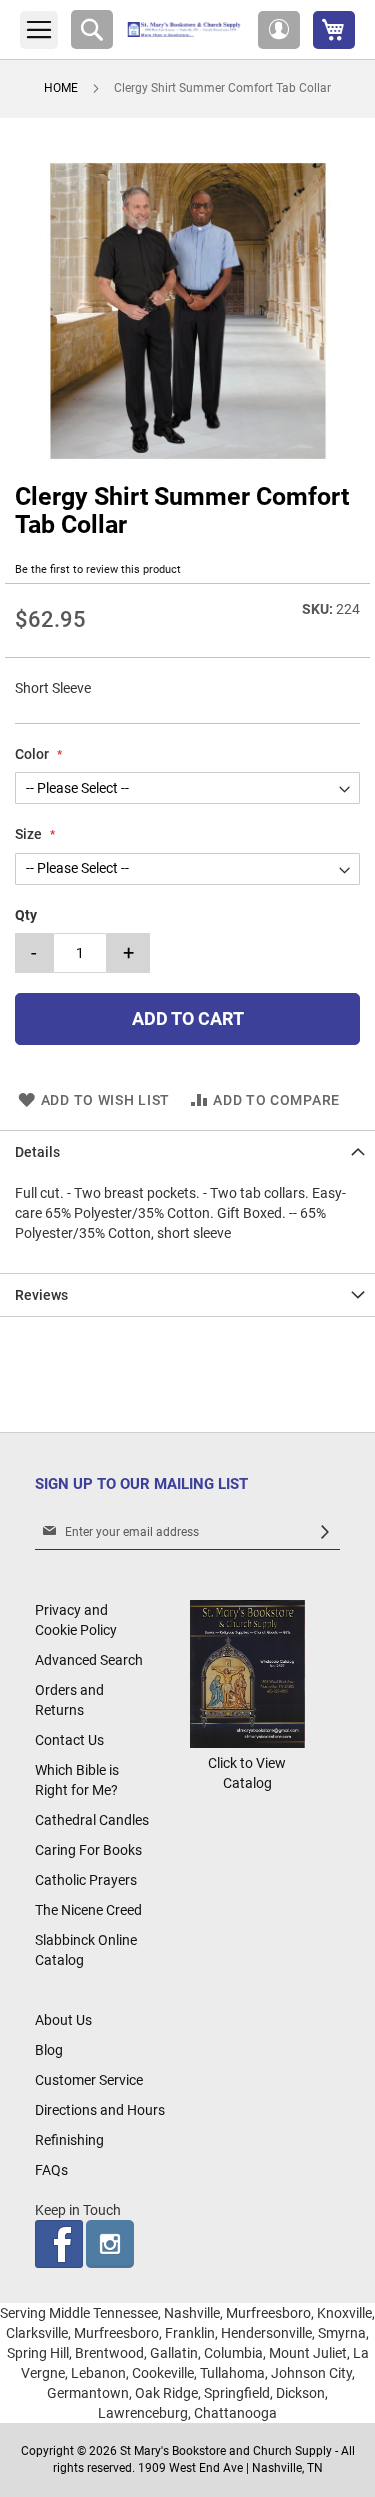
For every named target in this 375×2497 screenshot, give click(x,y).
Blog (49, 2050)
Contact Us (69, 1740)
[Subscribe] (325, 1532)
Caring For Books (88, 1850)
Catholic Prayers (86, 1880)
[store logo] (185, 29)
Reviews (41, 1295)
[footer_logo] (247, 1743)
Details (37, 1152)
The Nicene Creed (88, 1910)
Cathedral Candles (92, 1820)
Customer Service (89, 2080)
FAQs (51, 2170)
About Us (63, 2020)
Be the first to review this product (98, 569)
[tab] (187, 1151)
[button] (279, 30)
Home (61, 88)
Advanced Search (89, 1660)
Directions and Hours (100, 2110)
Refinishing (69, 2140)
